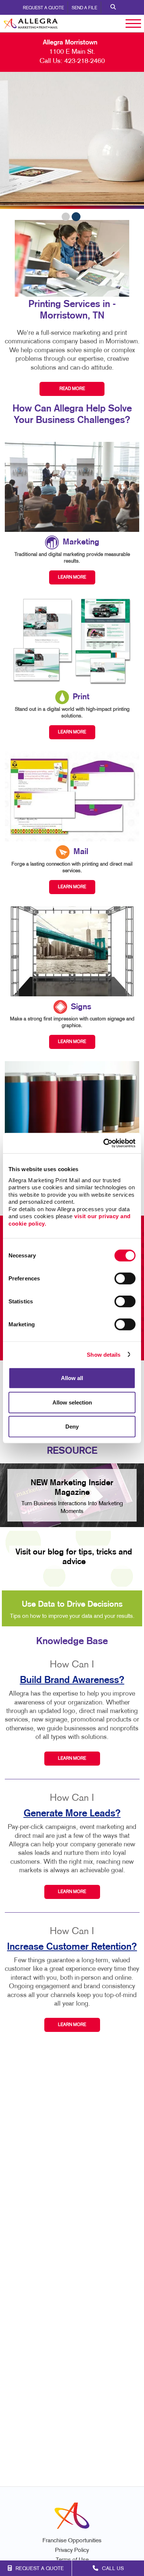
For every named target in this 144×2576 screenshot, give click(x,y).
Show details (104, 1354)
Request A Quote (43, 8)
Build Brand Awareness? (72, 1680)
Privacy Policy (72, 2551)
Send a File (84, 8)
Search (113, 7)
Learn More (72, 1759)
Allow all (72, 1378)
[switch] (125, 1279)
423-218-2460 (85, 61)
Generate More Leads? (72, 1814)
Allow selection (72, 1402)
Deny (72, 1427)
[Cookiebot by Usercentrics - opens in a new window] (104, 1143)
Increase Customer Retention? (72, 1947)
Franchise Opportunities (72, 2541)
